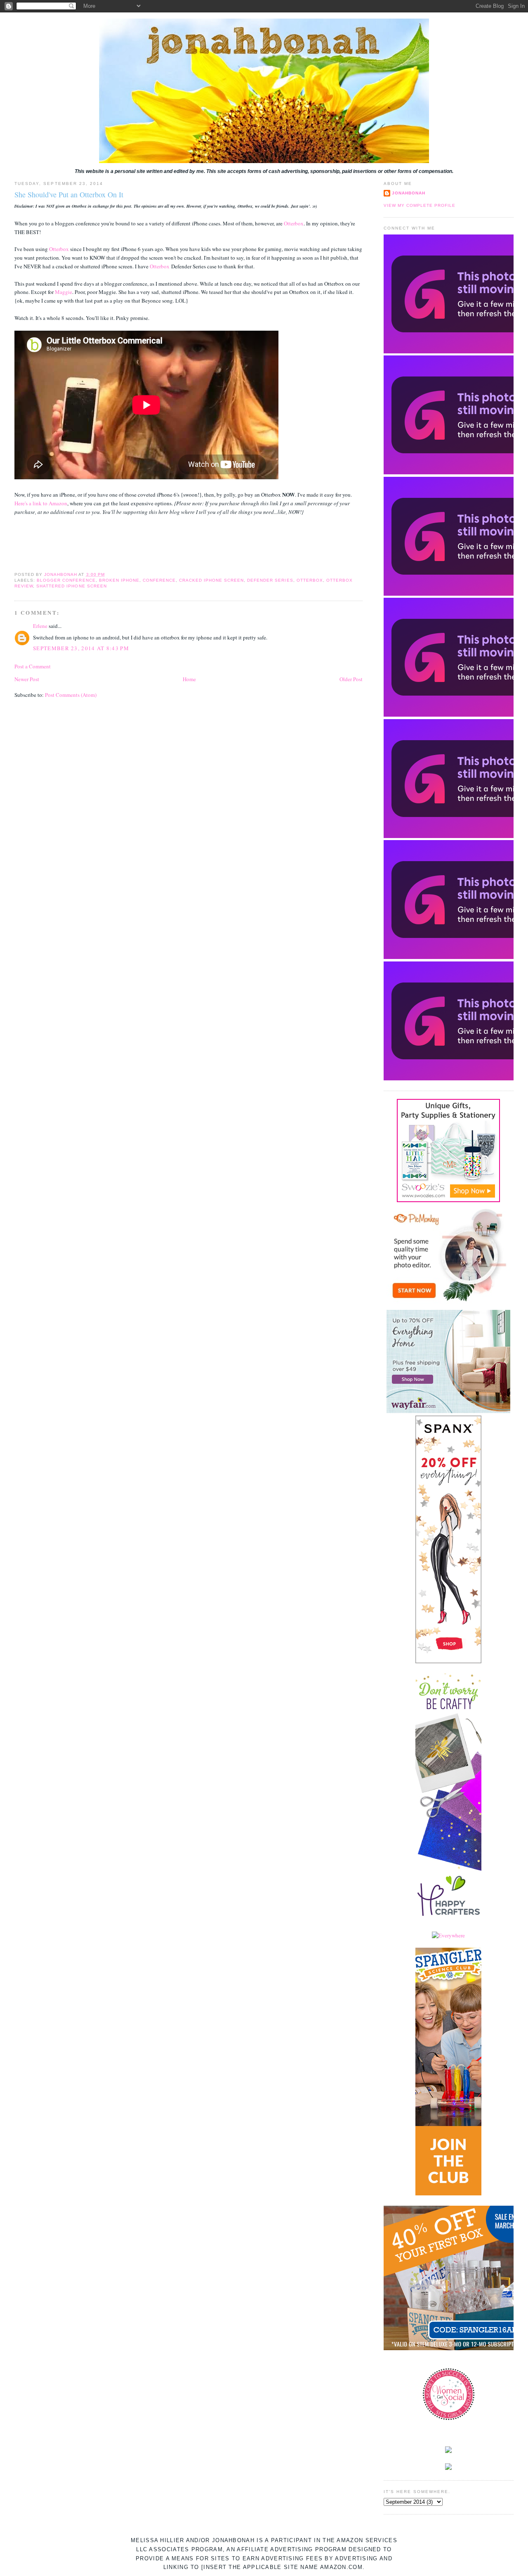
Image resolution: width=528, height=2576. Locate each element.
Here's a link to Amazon (41, 503)
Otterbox (294, 223)
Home (189, 679)
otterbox (310, 580)
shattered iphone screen (71, 586)
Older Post (351, 679)
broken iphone (119, 580)
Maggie (64, 292)
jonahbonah (409, 193)
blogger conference (66, 580)
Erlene (40, 626)
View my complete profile (420, 205)
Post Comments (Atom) (71, 695)
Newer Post (27, 679)
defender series (270, 580)
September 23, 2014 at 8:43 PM (81, 648)
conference (159, 580)
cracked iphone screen (211, 580)
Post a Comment (33, 666)
